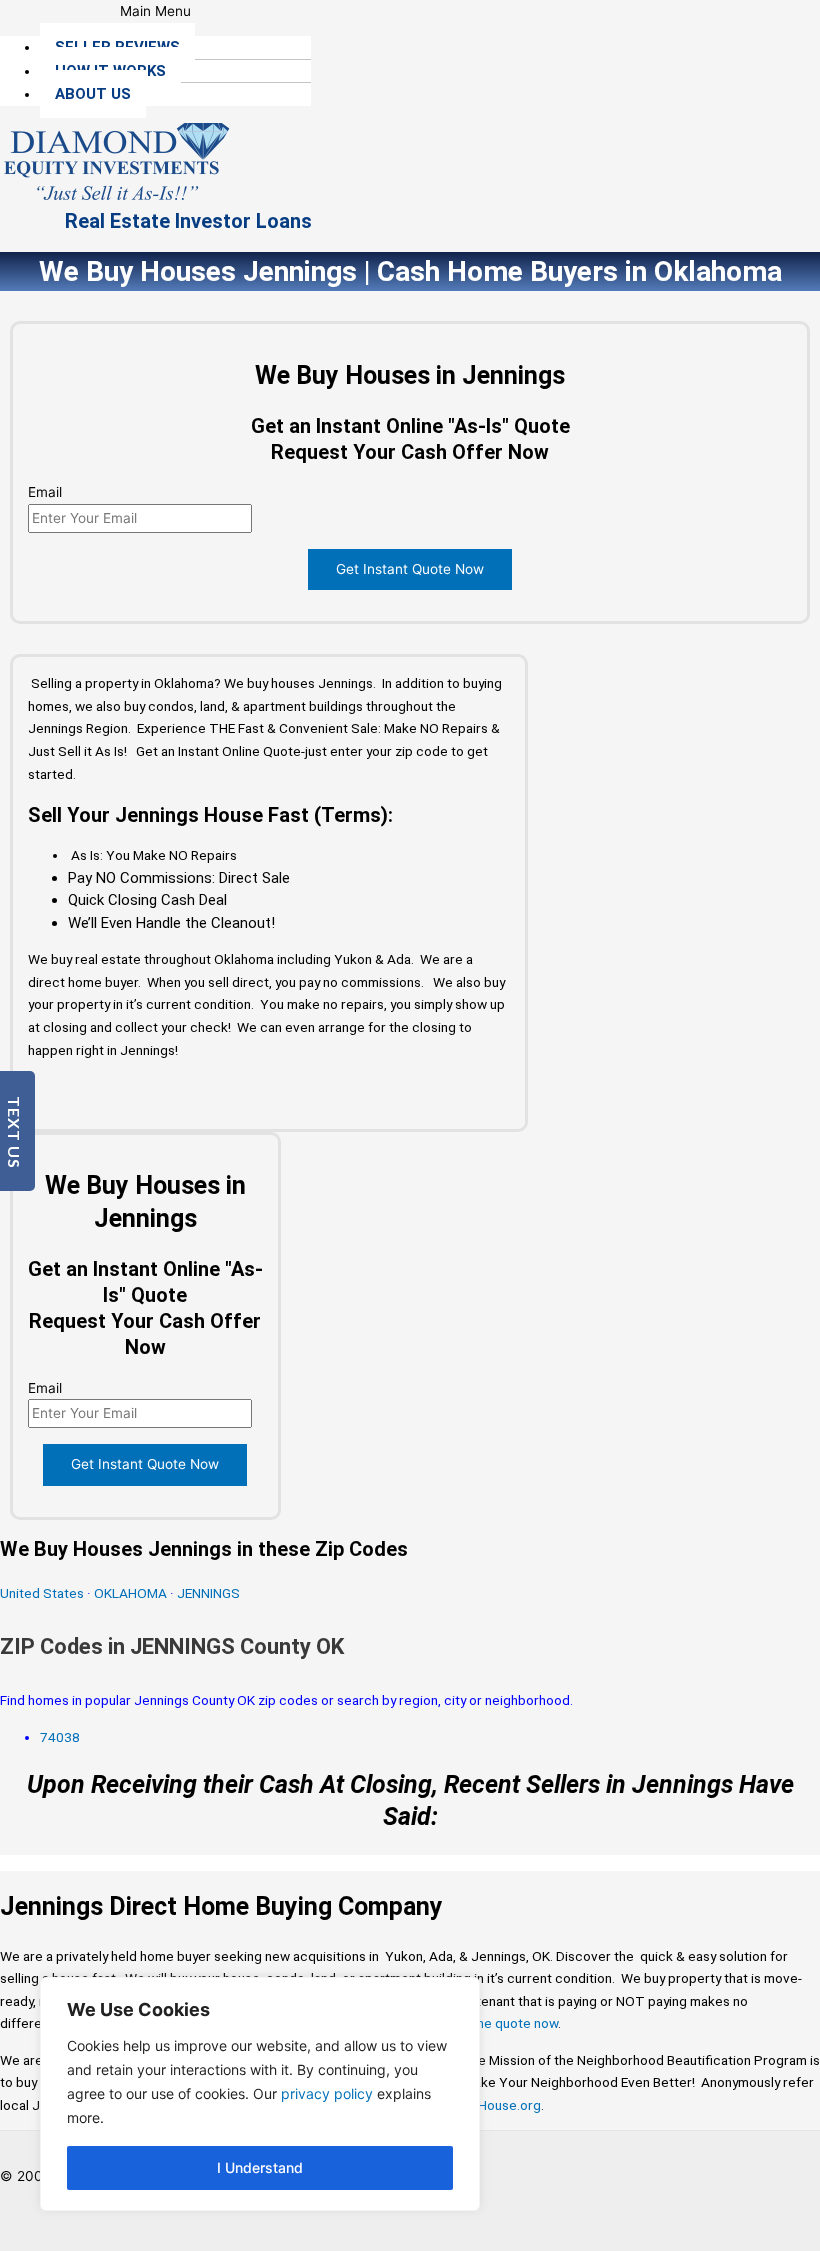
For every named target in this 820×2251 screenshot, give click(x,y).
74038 (60, 1737)
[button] (155, 11)
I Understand (260, 2167)
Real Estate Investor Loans (188, 221)
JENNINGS (208, 1593)
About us (93, 94)
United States (43, 1593)
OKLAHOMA (130, 1593)
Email (45, 492)
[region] (260, 2094)
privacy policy (327, 2093)
